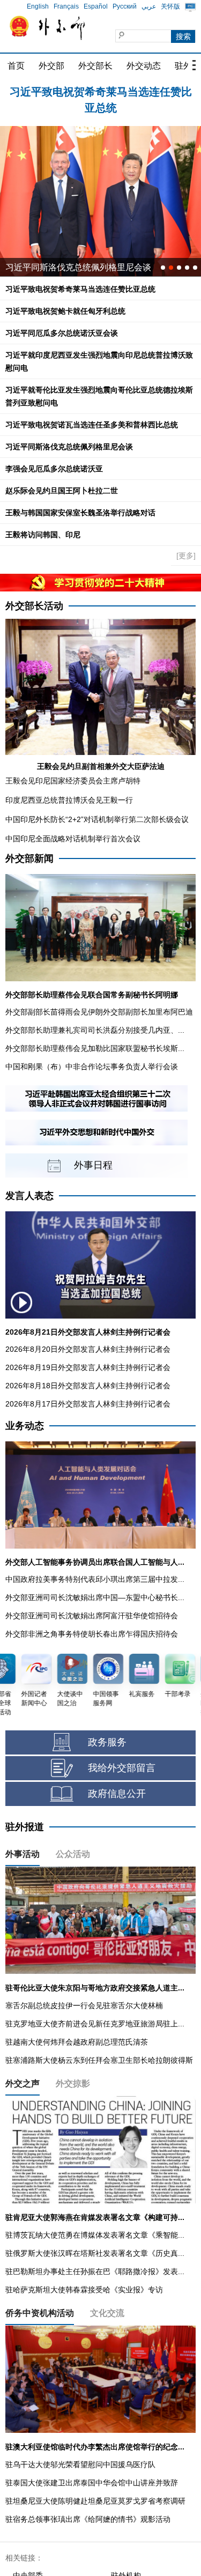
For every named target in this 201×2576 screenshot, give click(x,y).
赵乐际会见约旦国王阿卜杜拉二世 (62, 491)
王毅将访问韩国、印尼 (43, 535)
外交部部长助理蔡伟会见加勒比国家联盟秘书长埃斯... (95, 1048)
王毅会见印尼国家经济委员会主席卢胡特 (73, 781)
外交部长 (95, 66)
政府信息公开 (117, 1794)
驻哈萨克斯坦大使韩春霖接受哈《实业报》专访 (84, 2290)
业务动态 (25, 1426)
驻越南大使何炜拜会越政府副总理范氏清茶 (77, 2042)
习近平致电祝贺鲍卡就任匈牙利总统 (101, 92)
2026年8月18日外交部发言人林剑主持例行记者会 (88, 1386)
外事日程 (93, 1165)
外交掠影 (73, 2083)
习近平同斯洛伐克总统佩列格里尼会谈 (78, 267)
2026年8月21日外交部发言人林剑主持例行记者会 (88, 1332)
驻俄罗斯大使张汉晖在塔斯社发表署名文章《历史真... (95, 2253)
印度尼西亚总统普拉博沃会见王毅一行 (69, 800)
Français (66, 6)
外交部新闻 (29, 858)
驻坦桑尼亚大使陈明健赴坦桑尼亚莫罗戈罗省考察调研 (95, 2501)
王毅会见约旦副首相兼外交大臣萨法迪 (101, 766)
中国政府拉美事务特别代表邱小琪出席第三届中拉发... (95, 1579)
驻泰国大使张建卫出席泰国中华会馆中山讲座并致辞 (92, 2483)
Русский (125, 6)
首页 (16, 66)
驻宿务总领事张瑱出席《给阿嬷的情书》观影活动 (88, 2519)
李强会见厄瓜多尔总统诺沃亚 (54, 469)
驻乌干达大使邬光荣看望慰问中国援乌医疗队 (80, 2464)
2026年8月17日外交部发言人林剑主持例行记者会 (88, 1404)
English (38, 6)
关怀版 (170, 6)
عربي (149, 6)
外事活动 (23, 1854)
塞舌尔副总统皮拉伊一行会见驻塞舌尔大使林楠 (84, 2005)
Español (96, 6)
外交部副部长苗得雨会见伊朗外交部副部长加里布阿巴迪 (99, 1012)
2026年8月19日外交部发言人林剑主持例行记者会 (88, 1367)
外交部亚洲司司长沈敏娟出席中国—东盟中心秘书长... (95, 1597)
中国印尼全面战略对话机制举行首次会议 (73, 839)
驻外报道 (25, 1827)
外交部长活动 (34, 606)
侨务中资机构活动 (40, 2313)
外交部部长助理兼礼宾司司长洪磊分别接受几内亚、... (95, 1030)
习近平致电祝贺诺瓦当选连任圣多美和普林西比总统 (92, 425)
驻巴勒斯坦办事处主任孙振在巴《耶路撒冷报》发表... (95, 2271)
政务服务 (107, 1742)
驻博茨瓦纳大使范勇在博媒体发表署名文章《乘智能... (95, 2235)
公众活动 (73, 1854)
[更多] (186, 556)
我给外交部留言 (122, 1768)
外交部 (51, 66)
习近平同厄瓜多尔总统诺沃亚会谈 (62, 333)
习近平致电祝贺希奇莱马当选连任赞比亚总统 (80, 289)
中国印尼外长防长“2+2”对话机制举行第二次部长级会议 (97, 819)
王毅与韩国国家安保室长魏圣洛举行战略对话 (80, 513)
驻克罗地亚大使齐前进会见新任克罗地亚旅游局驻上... (95, 2024)
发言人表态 (29, 1196)
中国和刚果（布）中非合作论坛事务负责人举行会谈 (92, 1067)
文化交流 (107, 2313)
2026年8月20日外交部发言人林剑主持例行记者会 (88, 1349)
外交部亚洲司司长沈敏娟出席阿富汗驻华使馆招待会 (92, 1616)
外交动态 (144, 66)
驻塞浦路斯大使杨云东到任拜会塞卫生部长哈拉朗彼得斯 (99, 2060)
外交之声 (23, 2083)
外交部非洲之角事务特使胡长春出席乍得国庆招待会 (92, 1634)
